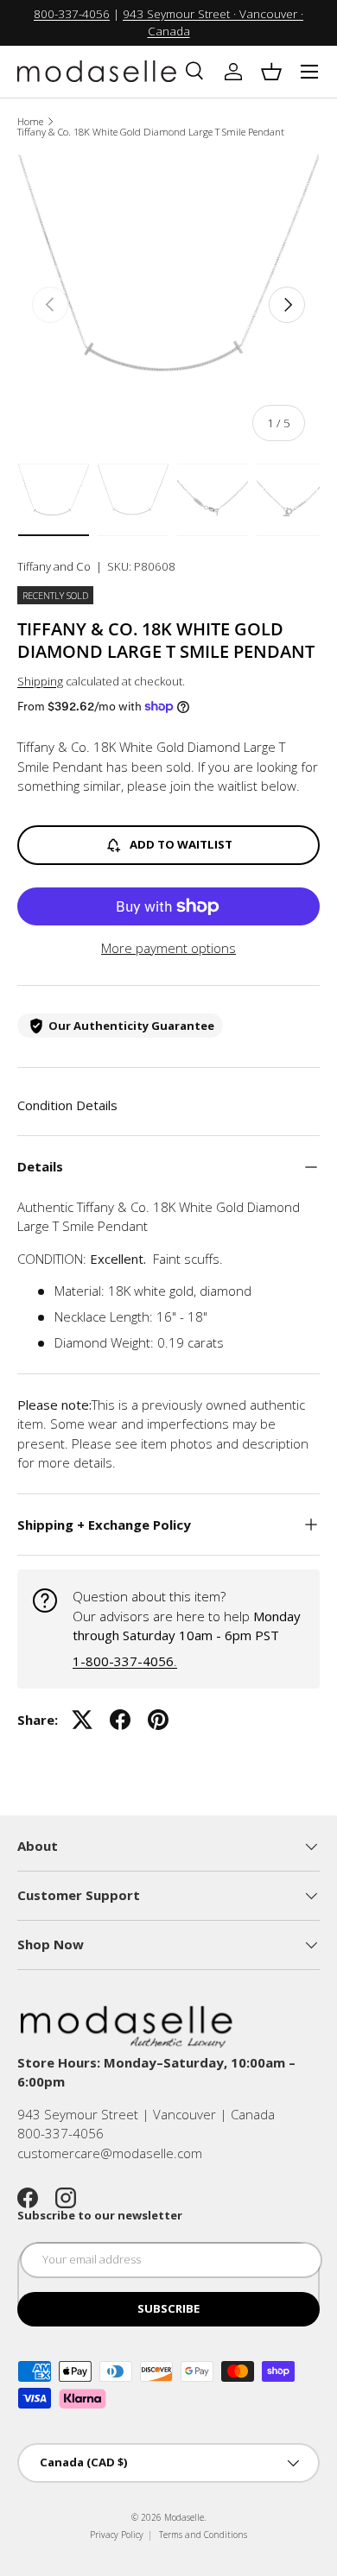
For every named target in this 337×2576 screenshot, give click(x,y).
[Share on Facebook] (120, 1720)
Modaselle (184, 2517)
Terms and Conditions (203, 2535)
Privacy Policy (117, 2535)
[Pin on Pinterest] (158, 1720)
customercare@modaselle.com (110, 2153)
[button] (271, 72)
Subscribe (168, 2308)
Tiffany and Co (54, 566)
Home (30, 121)
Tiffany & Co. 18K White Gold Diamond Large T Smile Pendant (151, 132)
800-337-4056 (72, 14)
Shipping (40, 681)
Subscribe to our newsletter (100, 2215)
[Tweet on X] (82, 1720)
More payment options (168, 948)
